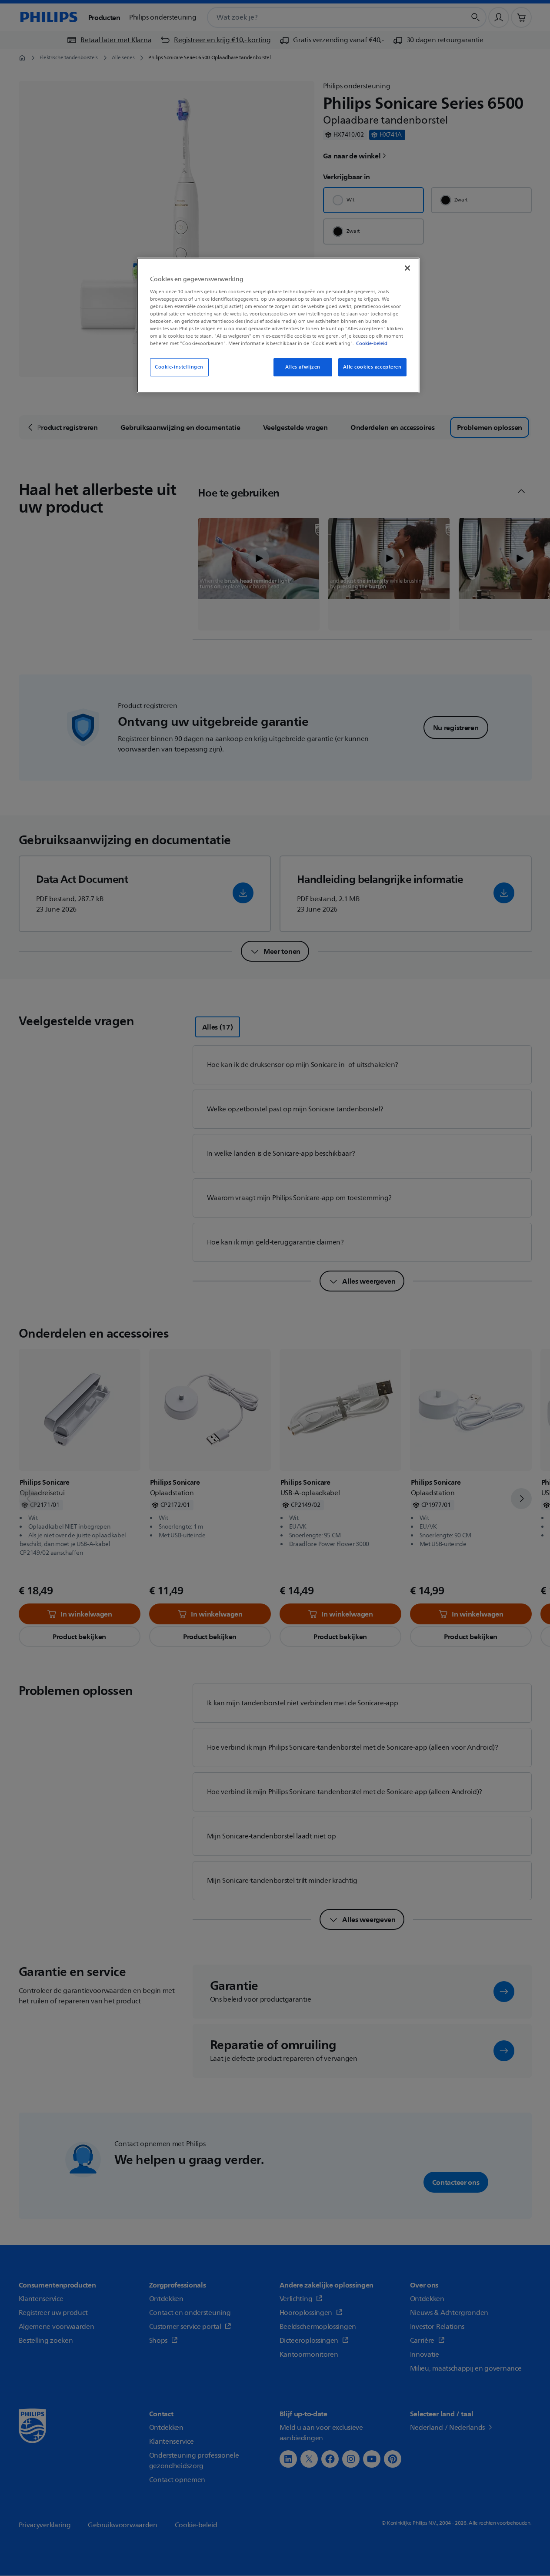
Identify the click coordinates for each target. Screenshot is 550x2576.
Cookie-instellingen (179, 367)
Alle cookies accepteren (372, 367)
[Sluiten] (407, 268)
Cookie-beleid (372, 343)
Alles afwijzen (303, 367)
